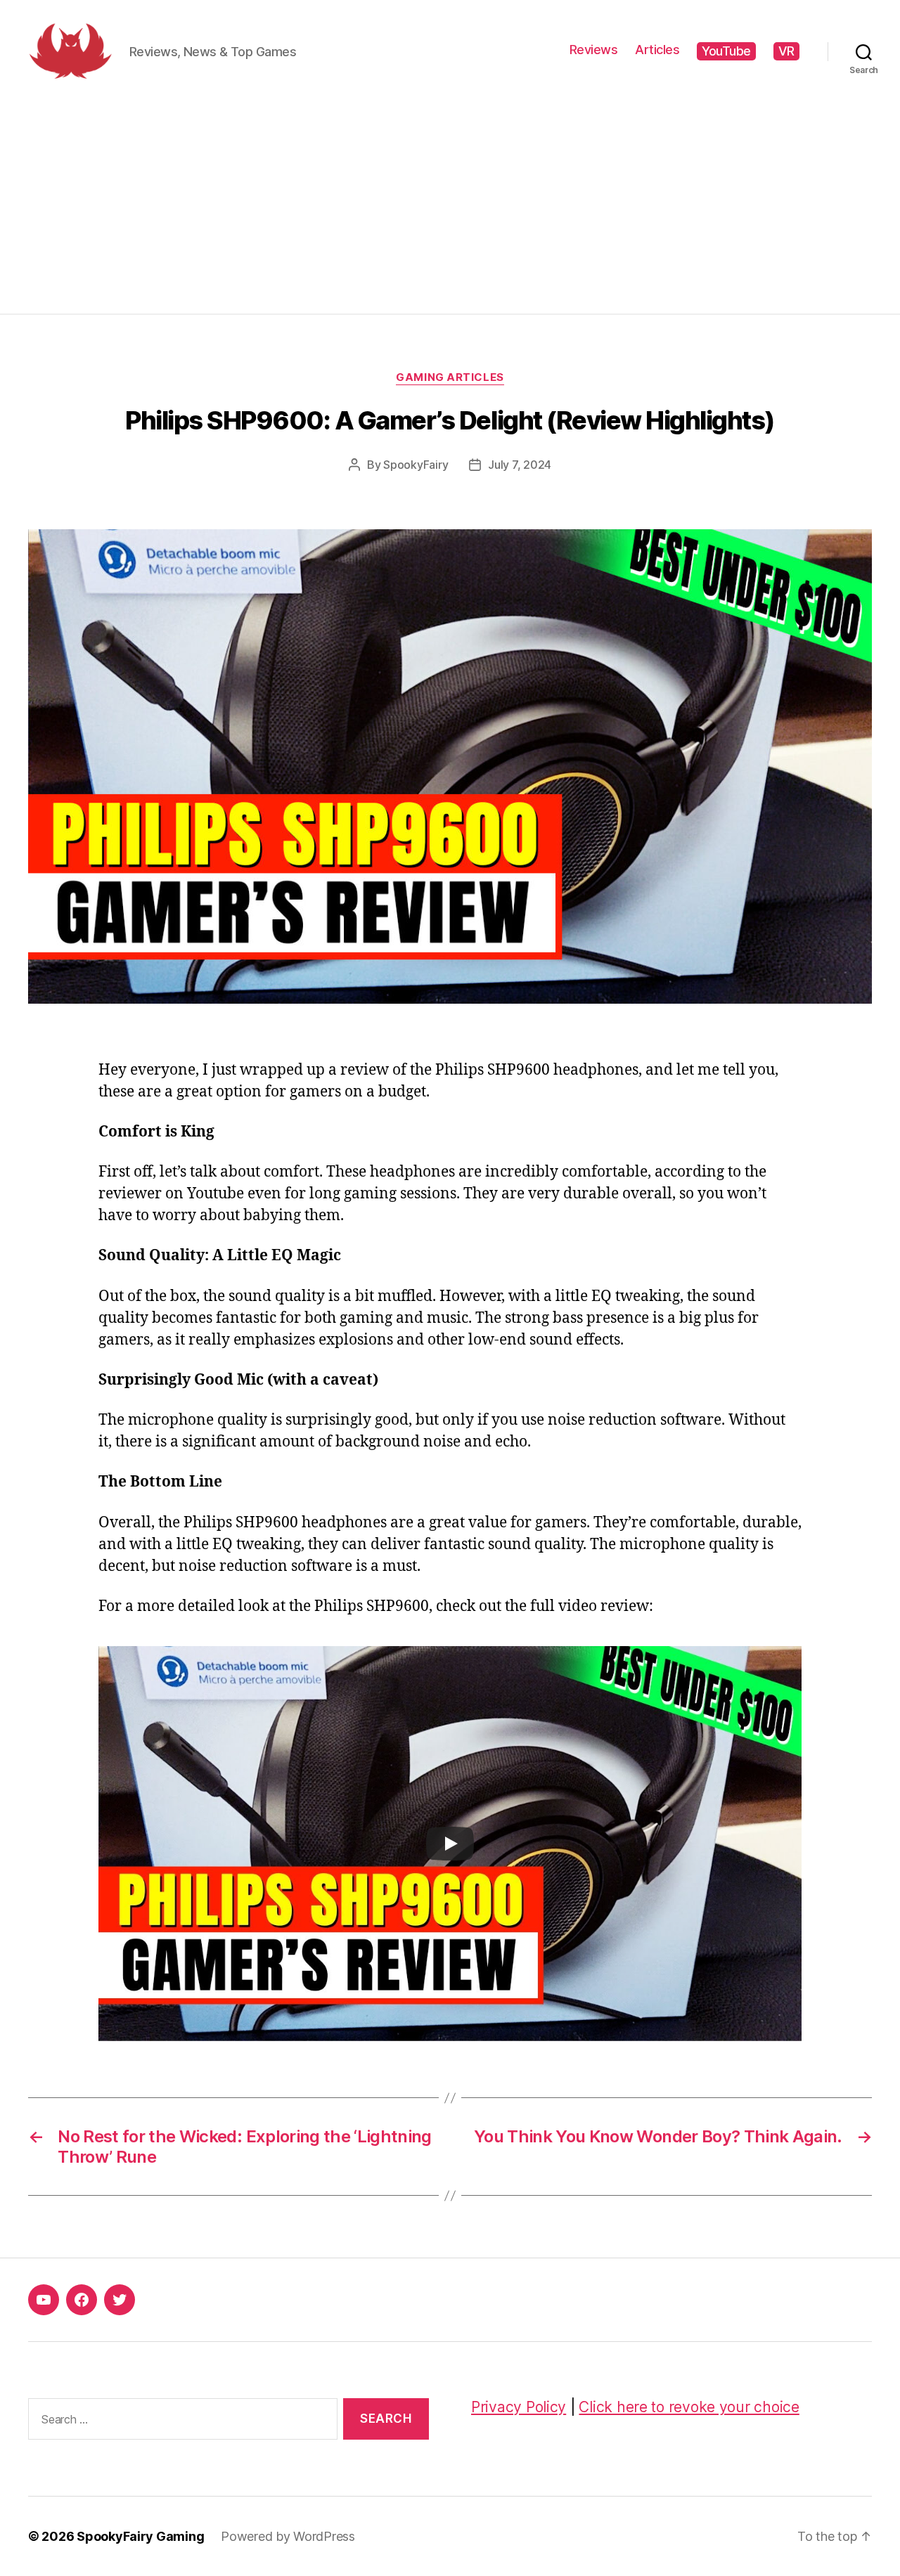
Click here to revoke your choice (689, 2407)
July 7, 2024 (520, 465)
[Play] (450, 1844)
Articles (657, 50)
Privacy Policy (519, 2407)
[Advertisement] (450, 208)
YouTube (726, 51)
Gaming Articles (450, 377)
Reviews (594, 50)
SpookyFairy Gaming (140, 2536)
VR (786, 51)
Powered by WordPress (288, 2536)
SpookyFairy (416, 465)
